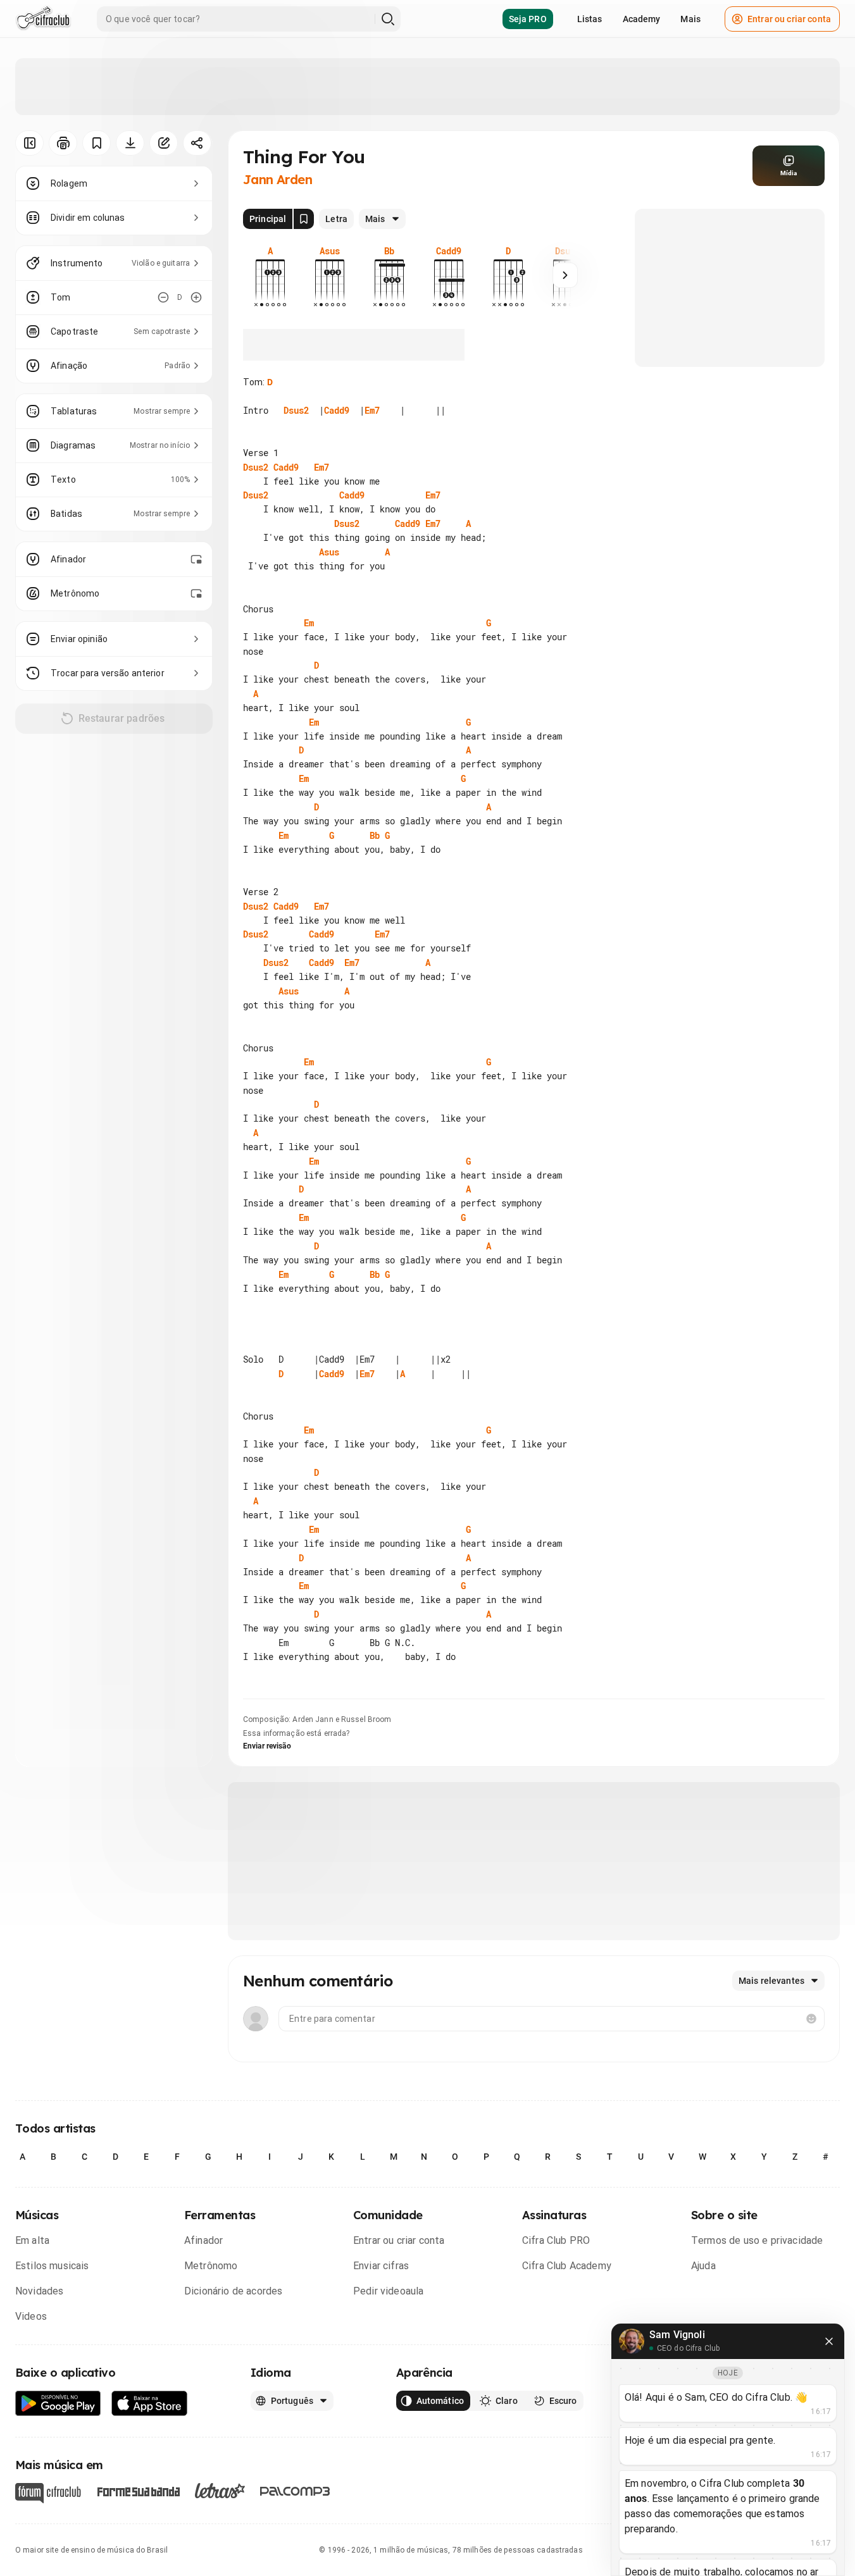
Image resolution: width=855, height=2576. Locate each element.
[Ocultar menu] (29, 143)
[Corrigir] (164, 143)
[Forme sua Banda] (138, 2491)
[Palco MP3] (295, 2491)
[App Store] (150, 2404)
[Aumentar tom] (196, 297)
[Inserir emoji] (811, 2019)
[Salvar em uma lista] (97, 143)
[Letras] (220, 2491)
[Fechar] (829, 2341)
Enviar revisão (267, 1746)
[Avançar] (565, 275)
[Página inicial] (43, 19)
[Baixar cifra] (130, 143)
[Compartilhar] (197, 143)
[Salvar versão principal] (304, 219)
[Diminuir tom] (163, 297)
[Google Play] (58, 2404)
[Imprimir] (63, 143)
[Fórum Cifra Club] (48, 2493)
